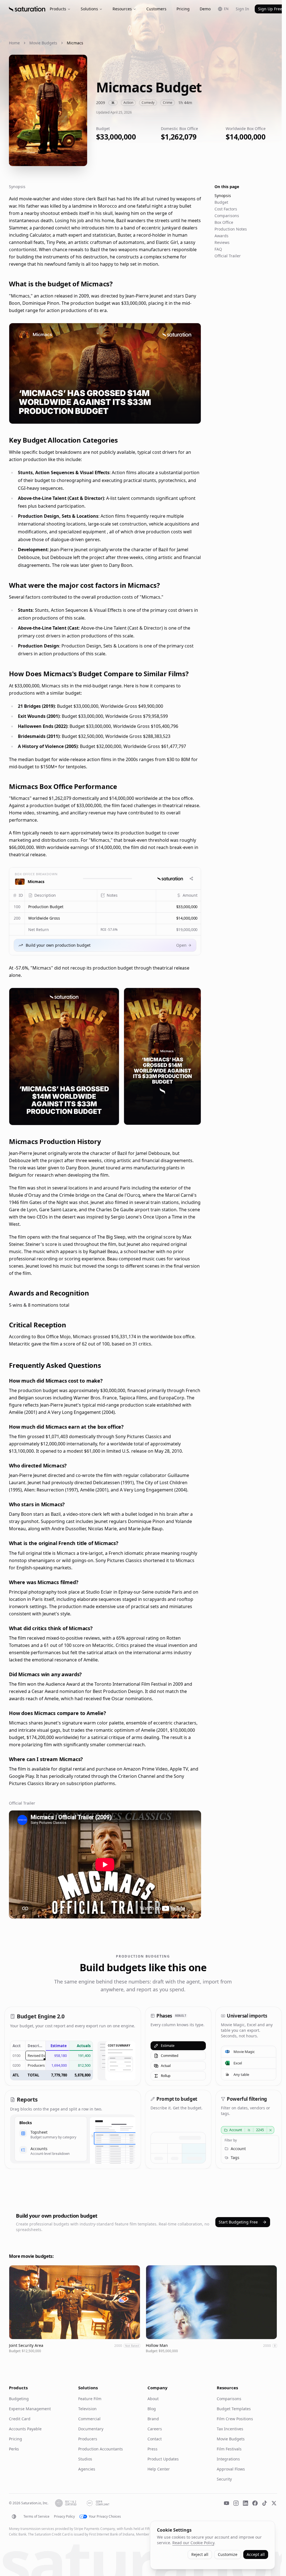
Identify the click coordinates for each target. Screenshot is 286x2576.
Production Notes (231, 229)
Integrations (228, 2459)
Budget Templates (234, 2409)
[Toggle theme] (14, 2517)
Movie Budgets (43, 43)
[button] (61, 907)
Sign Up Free (270, 9)
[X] (274, 2503)
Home (14, 43)
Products (58, 9)
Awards (221, 236)
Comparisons (227, 216)
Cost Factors (226, 209)
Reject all (200, 2554)
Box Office (224, 222)
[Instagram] (236, 2503)
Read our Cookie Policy (193, 2543)
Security (224, 2479)
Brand (153, 2419)
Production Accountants (101, 2449)
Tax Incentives (230, 2429)
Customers (156, 9)
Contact (155, 2439)
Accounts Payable (25, 2429)
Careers (155, 2429)
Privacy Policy (64, 2517)
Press (152, 2449)
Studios (85, 2459)
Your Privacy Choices (105, 2517)
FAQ (218, 249)
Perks (14, 2449)
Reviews (222, 242)
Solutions (89, 9)
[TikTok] (264, 2503)
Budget (221, 202)
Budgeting (19, 2399)
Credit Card (20, 2419)
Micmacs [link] (75, 43)
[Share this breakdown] (191, 879)
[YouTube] (227, 2503)
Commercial (89, 2419)
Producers (88, 2439)
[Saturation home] (27, 9)
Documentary (91, 2429)
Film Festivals (229, 2449)
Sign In (242, 9)
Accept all (256, 2554)
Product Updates (163, 2459)
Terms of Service (36, 2517)
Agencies (87, 2469)
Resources (122, 9)
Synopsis (223, 196)
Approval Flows (231, 2469)
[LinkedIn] (246, 2503)
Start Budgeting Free (238, 2222)
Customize (228, 2554)
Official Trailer (228, 256)
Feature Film (90, 2399)
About (153, 2399)
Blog (152, 2409)
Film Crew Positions (235, 2419)
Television (87, 2409)
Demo (205, 9)
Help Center (159, 2469)
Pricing (183, 9)
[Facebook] (255, 2503)
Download (187, 416)
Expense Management (30, 2409)
